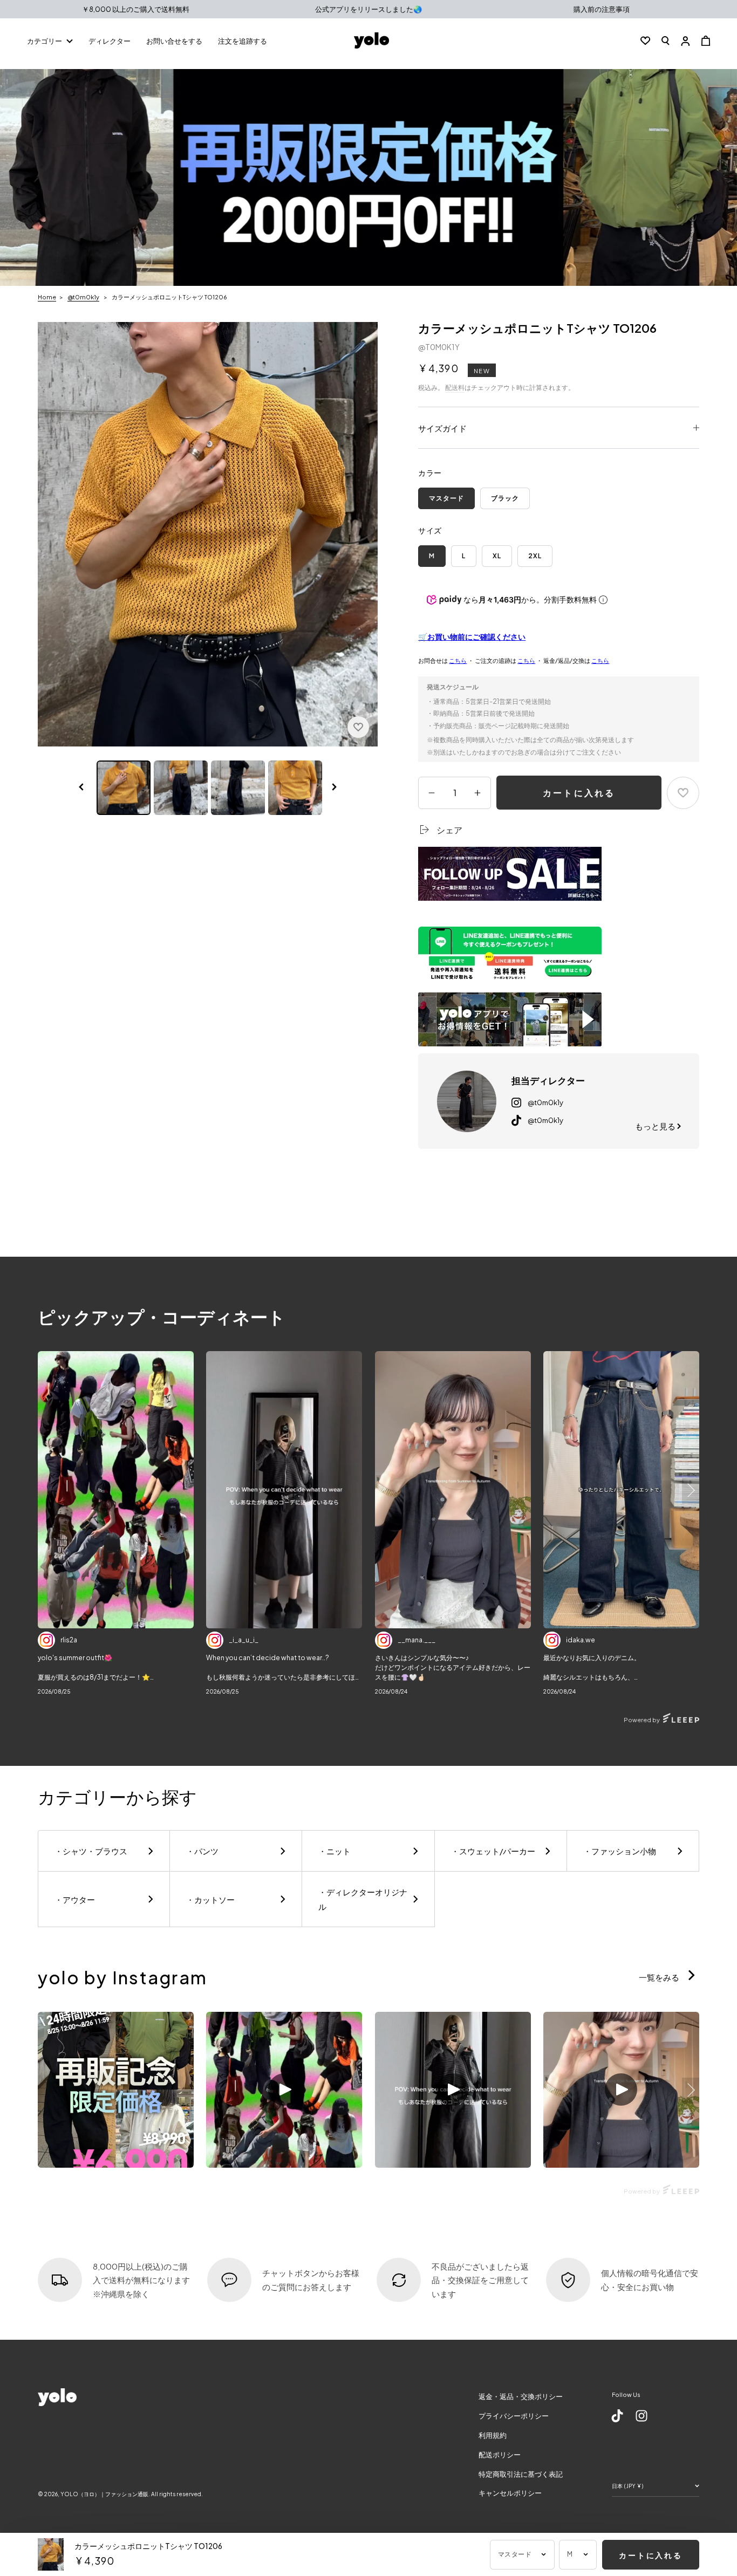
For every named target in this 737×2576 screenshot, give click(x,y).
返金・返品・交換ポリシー (521, 2396)
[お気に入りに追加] (358, 727)
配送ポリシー (500, 2455)
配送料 (455, 388)
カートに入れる (579, 793)
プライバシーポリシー (514, 2416)
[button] (666, 40)
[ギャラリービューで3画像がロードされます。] (181, 788)
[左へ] (81, 788)
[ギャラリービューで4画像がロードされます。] (238, 788)
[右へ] (335, 788)
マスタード (446, 498)
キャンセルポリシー (510, 2493)
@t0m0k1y (83, 297)
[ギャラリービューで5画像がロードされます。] (295, 788)
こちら (458, 660)
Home (47, 297)
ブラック (505, 498)
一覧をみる (660, 1977)
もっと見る (656, 1126)
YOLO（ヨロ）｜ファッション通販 (104, 2494)
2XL (535, 556)
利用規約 (493, 2435)
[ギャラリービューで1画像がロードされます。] (124, 788)
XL (497, 556)
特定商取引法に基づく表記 (521, 2474)
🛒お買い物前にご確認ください (472, 636)
